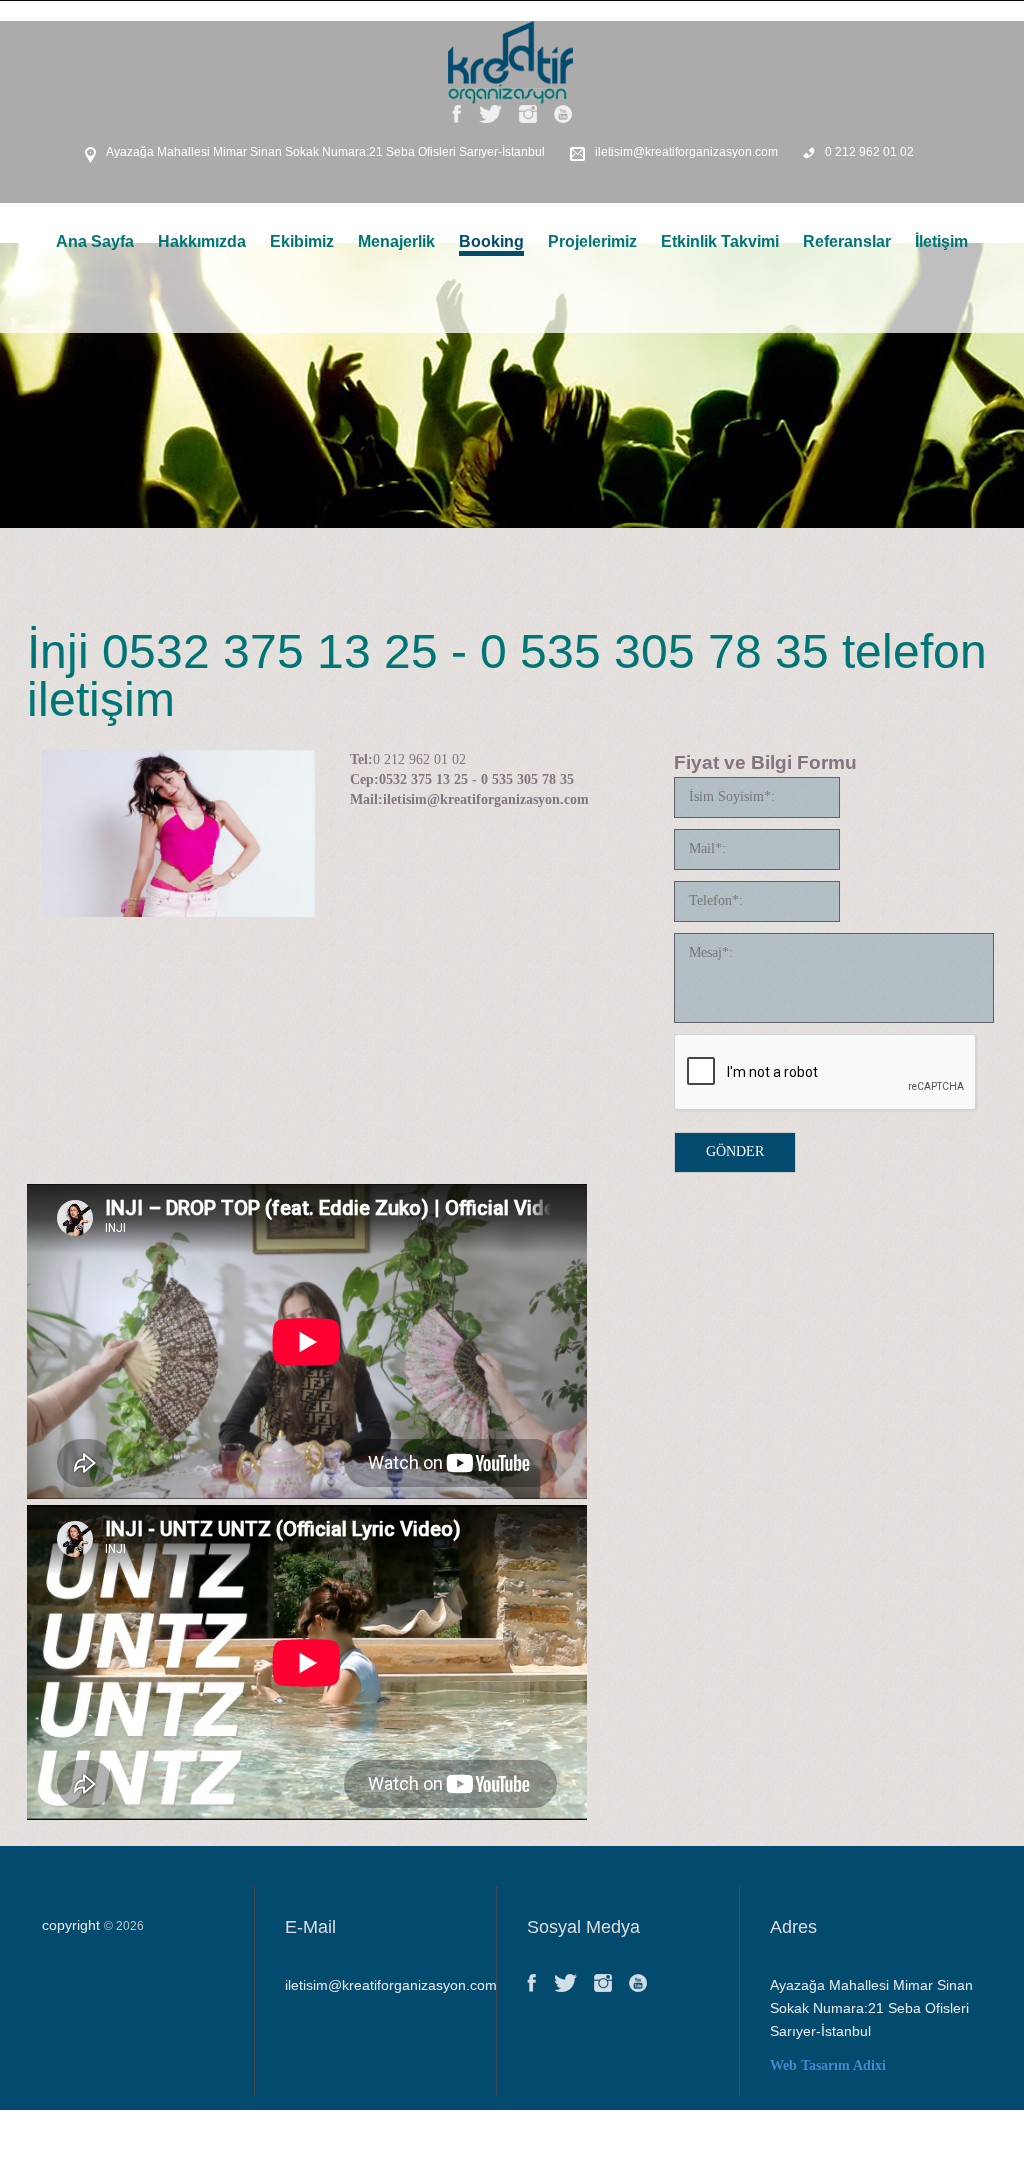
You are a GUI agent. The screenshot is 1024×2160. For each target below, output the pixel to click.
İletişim (941, 241)
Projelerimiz (592, 241)
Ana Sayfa (95, 241)
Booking (491, 241)
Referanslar (847, 241)
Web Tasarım (810, 2065)
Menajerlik (396, 241)
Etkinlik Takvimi (720, 241)
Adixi (869, 2065)
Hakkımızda (202, 241)
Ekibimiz (302, 241)
